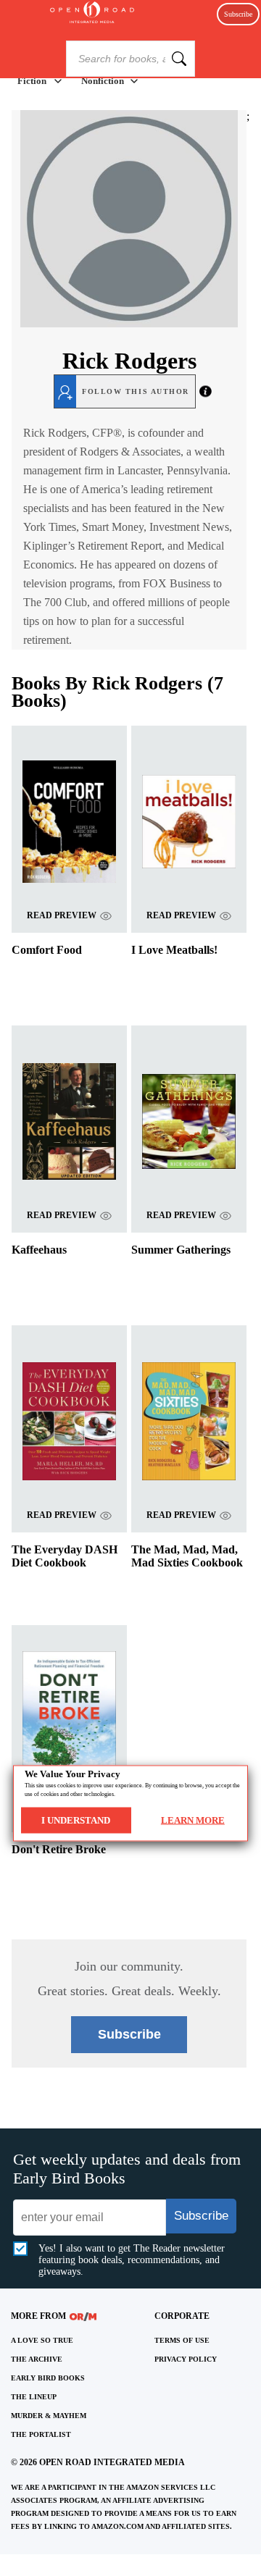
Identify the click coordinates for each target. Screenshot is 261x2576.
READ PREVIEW (62, 915)
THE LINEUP (34, 2397)
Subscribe (238, 14)
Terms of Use (182, 2340)
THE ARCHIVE (37, 2359)
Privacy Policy (186, 2359)
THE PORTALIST (41, 2434)
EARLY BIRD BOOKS (48, 2378)
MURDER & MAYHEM (49, 2416)
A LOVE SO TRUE (42, 2340)
